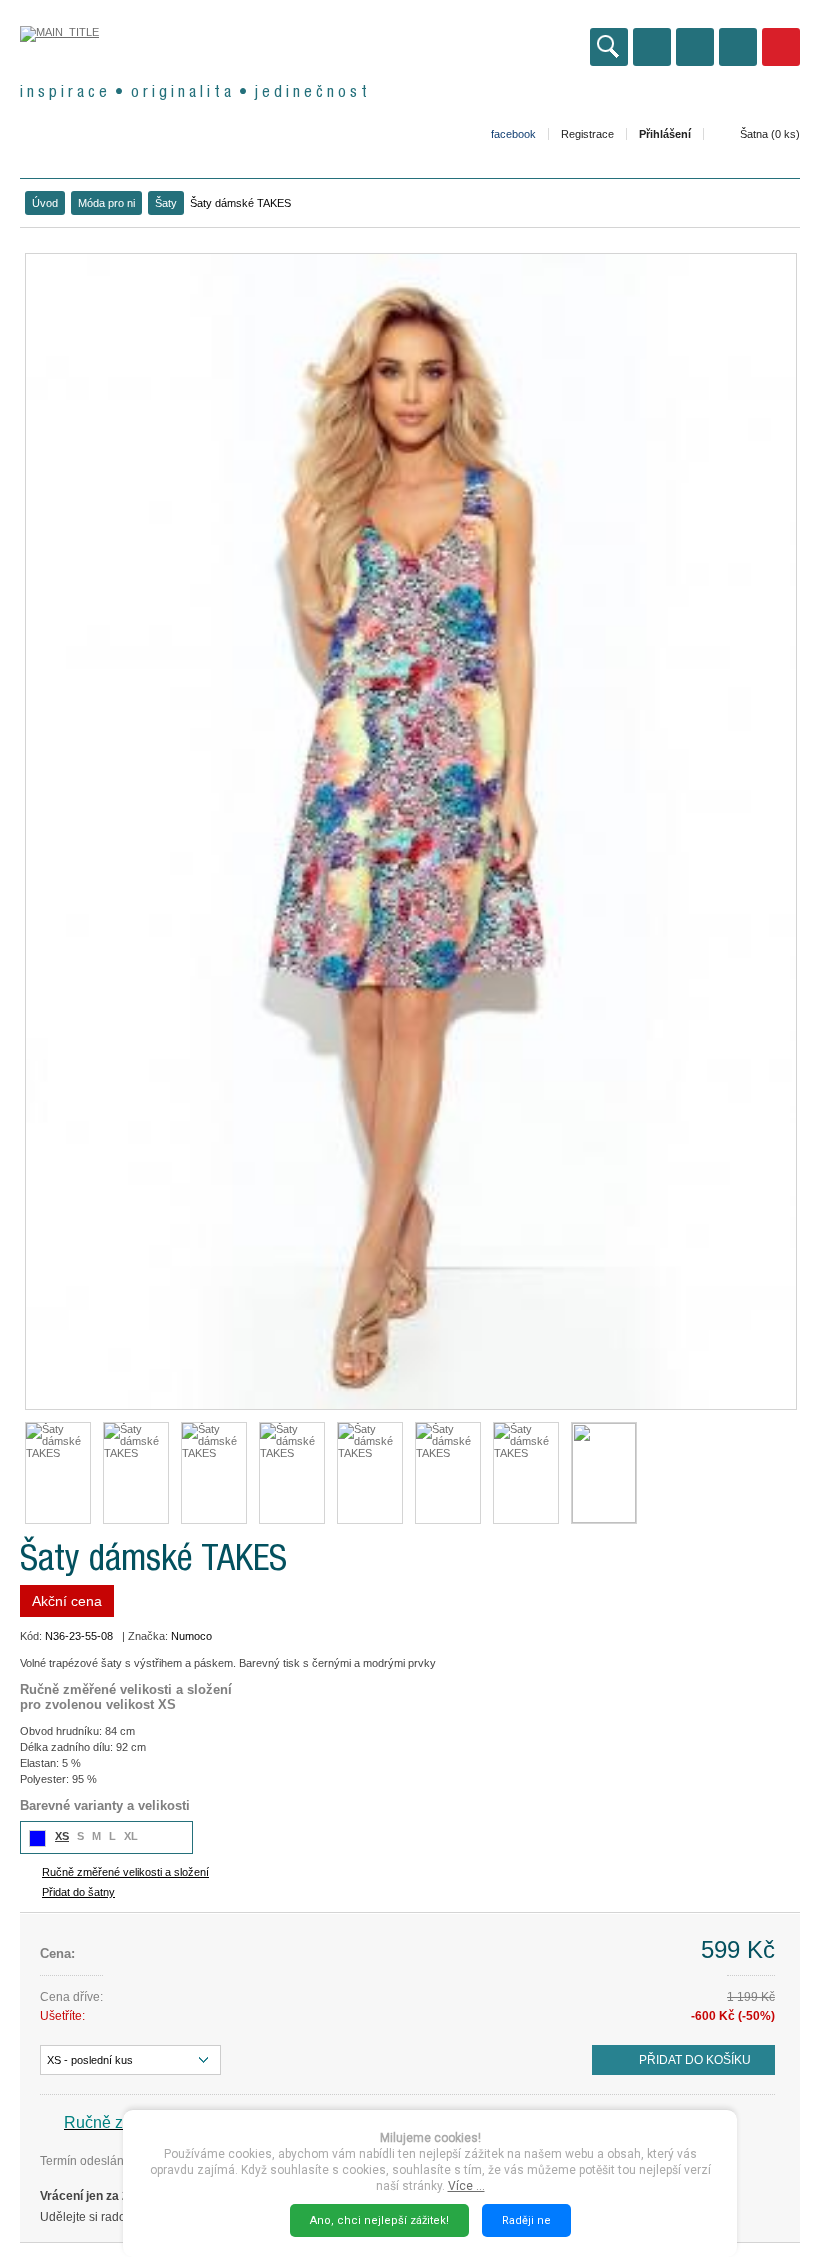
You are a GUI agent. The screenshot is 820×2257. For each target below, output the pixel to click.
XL (131, 1836)
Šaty (166, 203)
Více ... (466, 2186)
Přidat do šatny (78, 1892)
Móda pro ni (106, 203)
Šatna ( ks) (770, 134)
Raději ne (526, 2220)
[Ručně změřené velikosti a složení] (604, 1473)
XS (62, 1836)
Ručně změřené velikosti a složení (125, 1872)
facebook (513, 134)
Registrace (587, 134)
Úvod (45, 203)
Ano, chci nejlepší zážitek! (379, 2220)
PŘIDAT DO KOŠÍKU (695, 2060)
